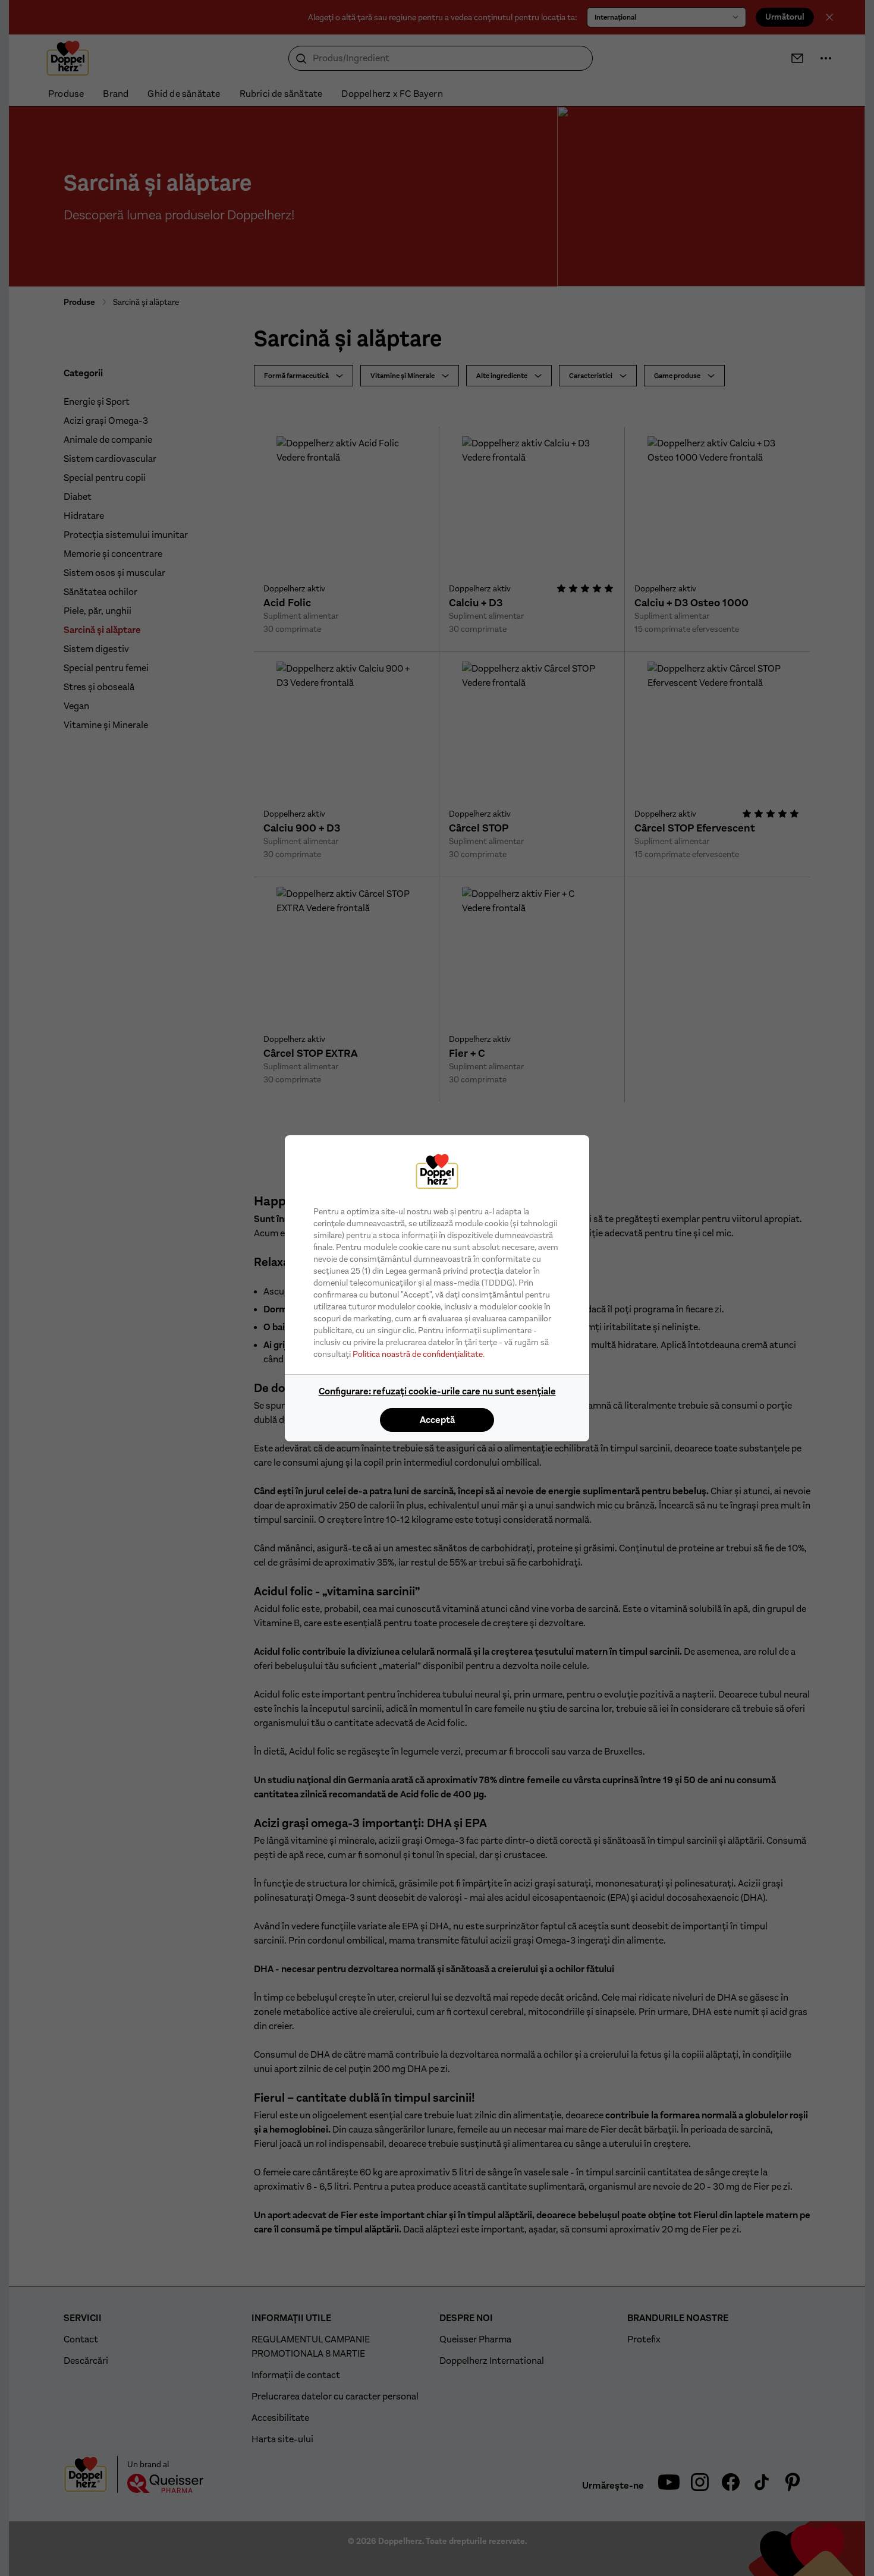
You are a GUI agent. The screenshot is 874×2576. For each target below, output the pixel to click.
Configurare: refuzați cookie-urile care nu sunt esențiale (437, 1391)
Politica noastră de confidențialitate (418, 1354)
